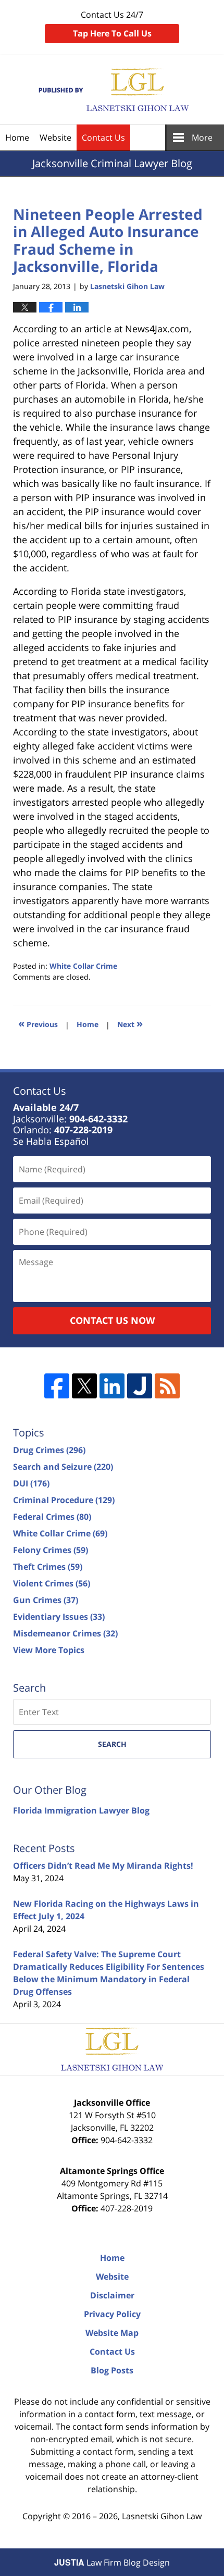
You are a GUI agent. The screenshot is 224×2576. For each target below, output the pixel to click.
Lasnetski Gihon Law (162, 2516)
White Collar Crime (83, 966)
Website (55, 137)
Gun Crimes (46, 1600)
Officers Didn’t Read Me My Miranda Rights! (103, 1866)
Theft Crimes (48, 1567)
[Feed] (167, 1386)
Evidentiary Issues (59, 1617)
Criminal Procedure (64, 1500)
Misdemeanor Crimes (65, 1633)
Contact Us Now (112, 1320)
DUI (31, 1483)
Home (17, 137)
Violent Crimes (52, 1583)
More (202, 137)
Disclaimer (112, 2295)
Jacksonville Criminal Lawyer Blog (112, 90)
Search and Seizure (63, 1467)
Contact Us (103, 137)
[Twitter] (84, 1386)
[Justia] (140, 1386)
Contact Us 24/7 (112, 24)
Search (112, 1744)
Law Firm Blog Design (112, 2562)
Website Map (112, 2333)
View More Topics (49, 1650)
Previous (38, 1023)
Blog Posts (112, 2370)
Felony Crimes (51, 1550)
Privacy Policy (112, 2314)
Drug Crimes (49, 1450)
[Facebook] (57, 1386)
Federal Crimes (52, 1517)
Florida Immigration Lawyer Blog (81, 1810)
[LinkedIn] (112, 1386)
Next (130, 1023)
